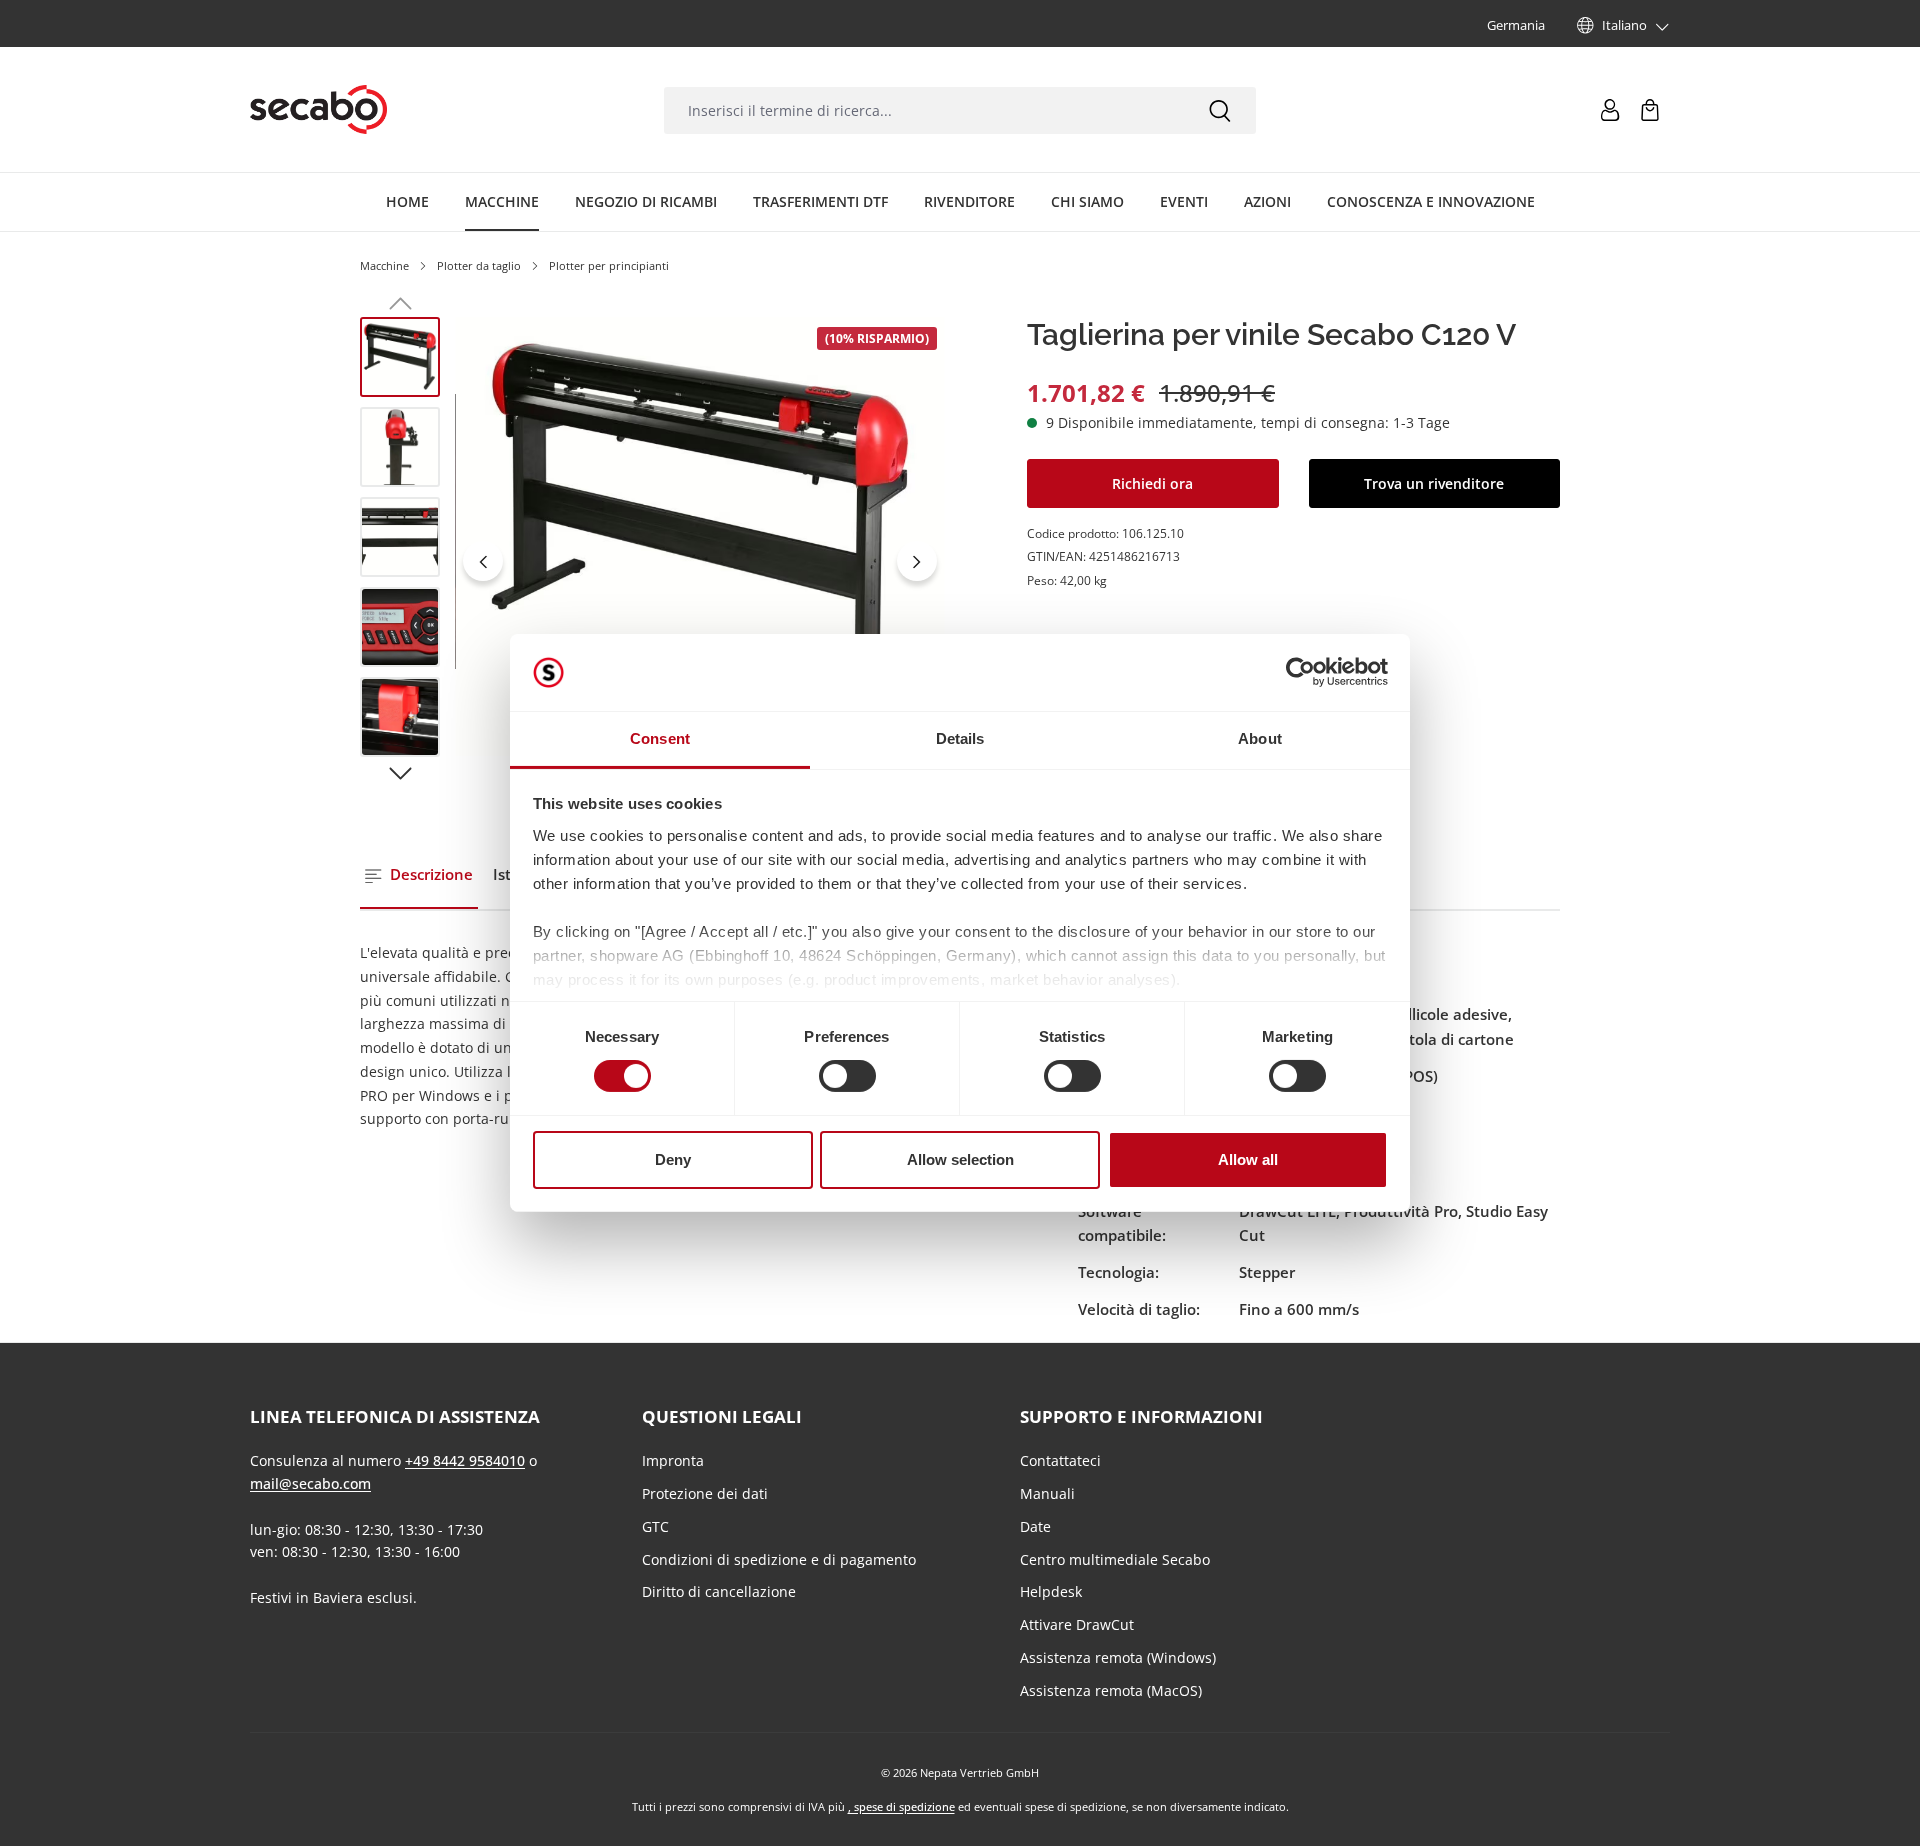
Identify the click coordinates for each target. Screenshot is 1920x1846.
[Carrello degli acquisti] (1650, 110)
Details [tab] (960, 738)
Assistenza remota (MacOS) (1111, 1690)
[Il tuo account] (1610, 110)
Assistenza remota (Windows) (1118, 1657)
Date (1035, 1526)
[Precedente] (483, 561)
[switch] (847, 1076)
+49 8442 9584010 (465, 1460)
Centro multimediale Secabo (1115, 1559)
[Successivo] (917, 561)
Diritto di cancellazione (719, 1591)
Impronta (673, 1460)
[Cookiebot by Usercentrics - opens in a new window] (1300, 672)
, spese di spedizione (901, 1806)
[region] (652, 562)
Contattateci (1060, 1460)
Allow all (1248, 1159)
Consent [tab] (660, 738)
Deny (673, 1159)
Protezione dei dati (705, 1493)
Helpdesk (1051, 1591)
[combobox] (924, 110)
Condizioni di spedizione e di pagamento (779, 1559)
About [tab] (1260, 738)
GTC (655, 1526)
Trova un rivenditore (1434, 482)
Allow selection (960, 1159)
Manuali (1047, 1493)
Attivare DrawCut (1077, 1624)
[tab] (419, 875)
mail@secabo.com (310, 1483)
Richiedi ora (1152, 482)
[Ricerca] (1220, 110)
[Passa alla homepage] (318, 110)
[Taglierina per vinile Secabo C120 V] (699, 537)
